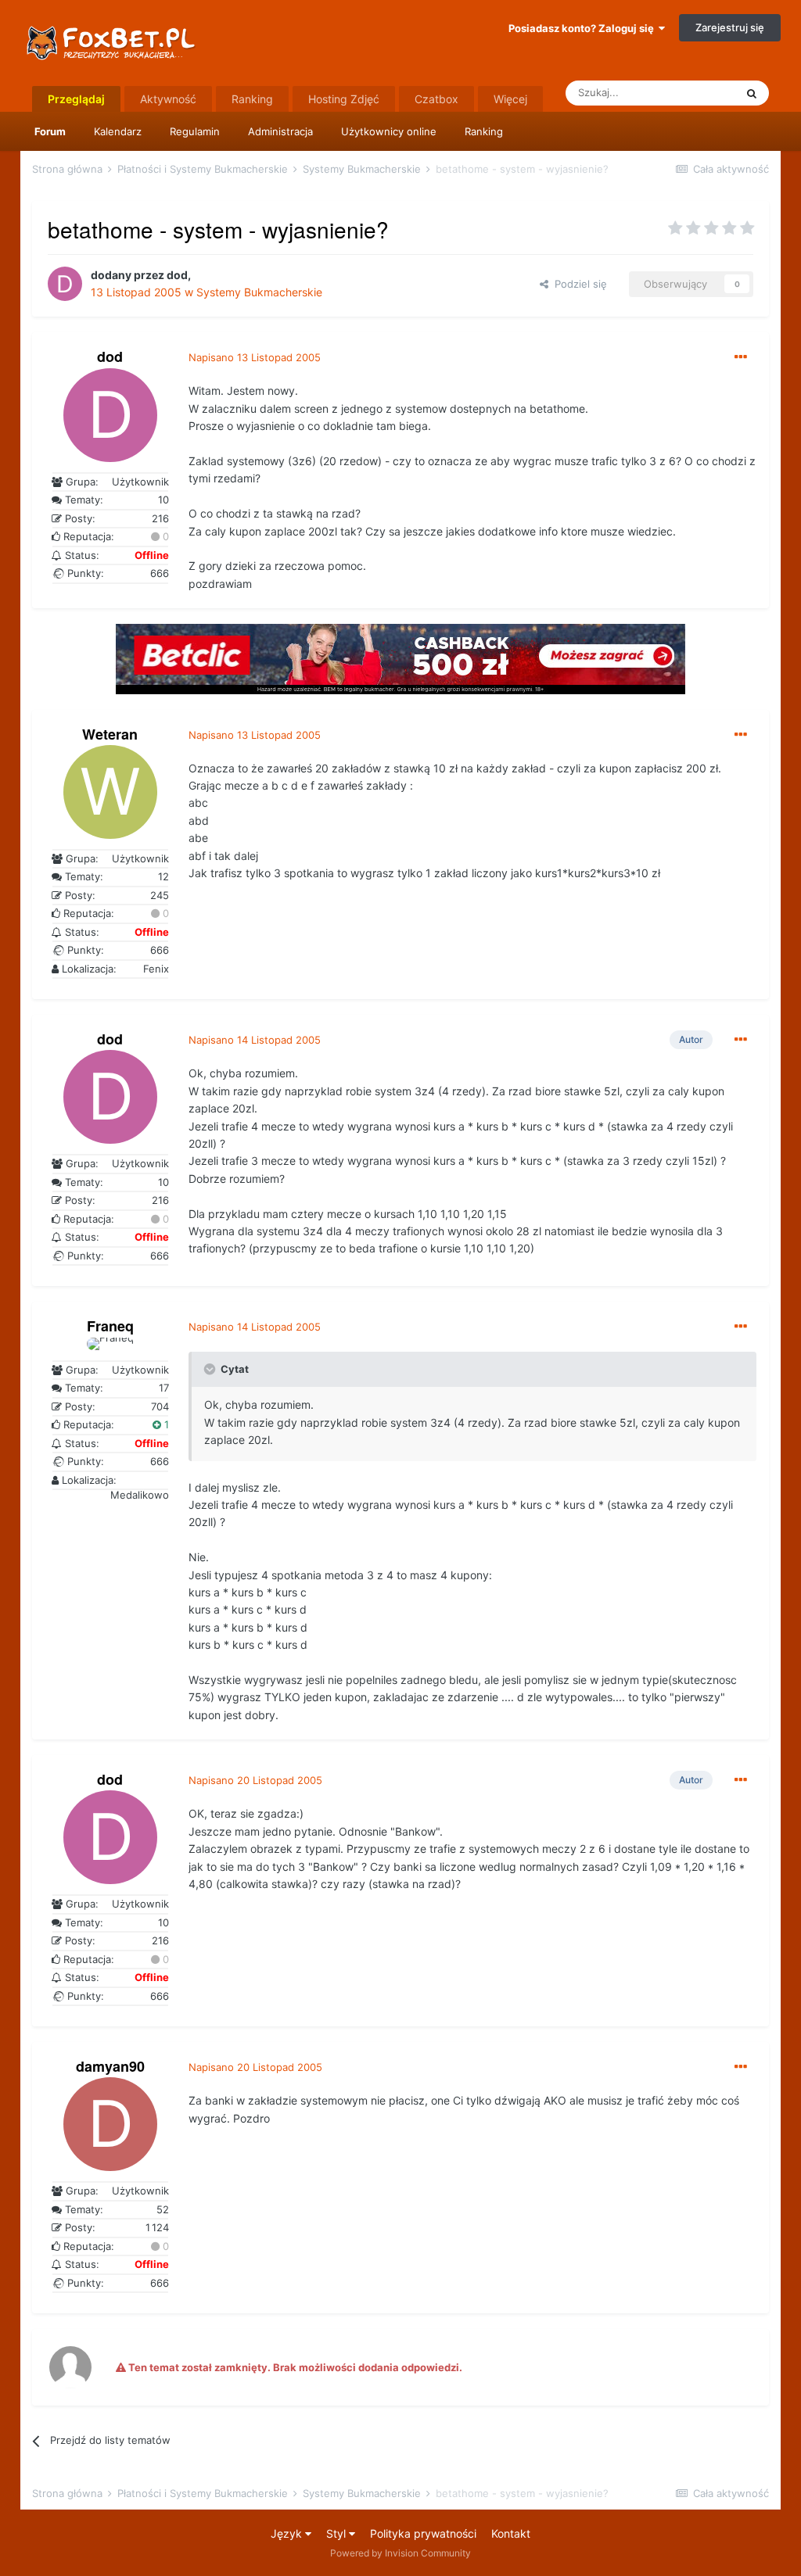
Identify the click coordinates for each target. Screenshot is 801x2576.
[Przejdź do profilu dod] (65, 284)
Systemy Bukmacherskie (259, 292)
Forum (50, 131)
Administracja (280, 131)
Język (288, 2533)
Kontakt (511, 2533)
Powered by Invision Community (400, 2553)
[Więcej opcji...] (741, 357)
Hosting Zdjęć (344, 99)
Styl (338, 2533)
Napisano (255, 357)
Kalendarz (118, 131)
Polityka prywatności (423, 2533)
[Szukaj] (752, 93)
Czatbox (436, 99)
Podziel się (578, 284)
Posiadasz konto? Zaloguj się (584, 28)
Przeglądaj (76, 99)
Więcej (510, 99)
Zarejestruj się (730, 27)
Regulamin (195, 131)
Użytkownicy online (389, 131)
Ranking (484, 131)
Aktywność (168, 99)
